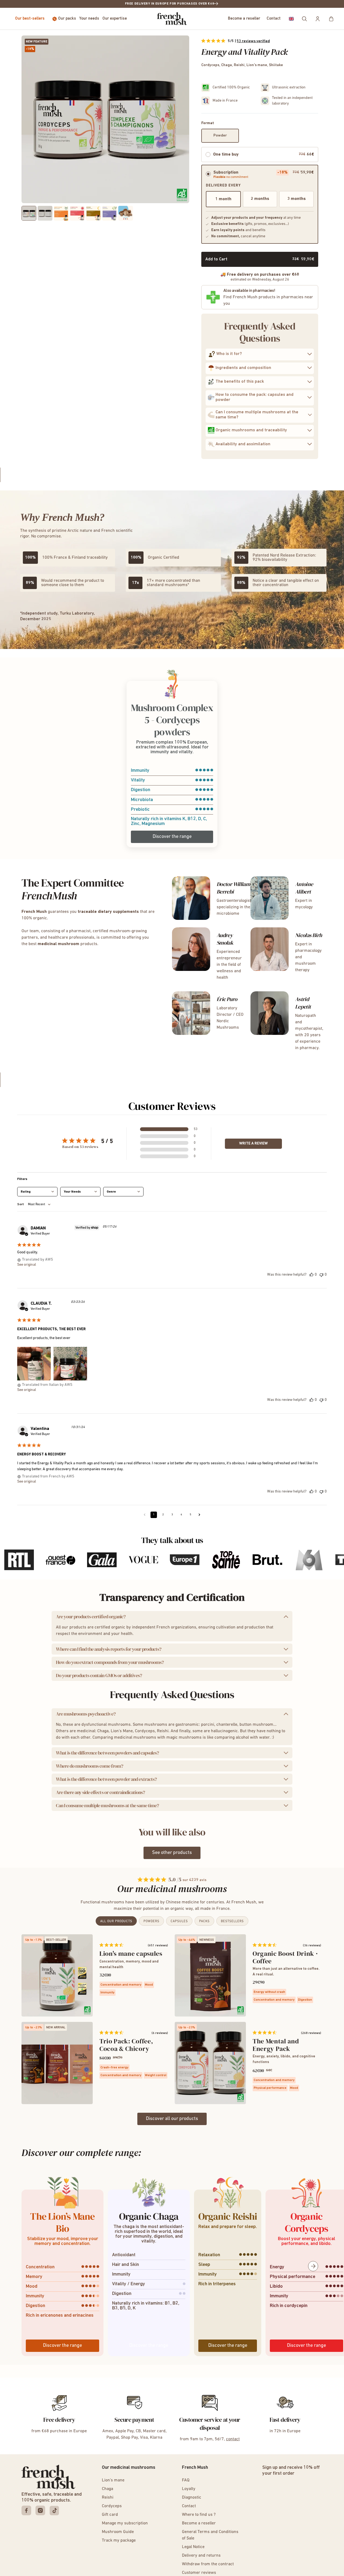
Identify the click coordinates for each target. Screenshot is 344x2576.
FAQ (186, 2480)
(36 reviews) (312, 1946)
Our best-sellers (30, 19)
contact (233, 2439)
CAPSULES (179, 1921)
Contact (274, 19)
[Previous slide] (31, 2266)
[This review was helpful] (311, 1275)
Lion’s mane (113, 2480)
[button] (291, 19)
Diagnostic (192, 2498)
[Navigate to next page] (199, 1515)
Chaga (107, 2489)
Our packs (67, 19)
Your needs (89, 19)
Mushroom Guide (118, 2532)
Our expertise (115, 19)
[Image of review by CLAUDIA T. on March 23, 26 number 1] (34, 1364)
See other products (172, 1853)
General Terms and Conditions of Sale (210, 2535)
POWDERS (151, 1921)
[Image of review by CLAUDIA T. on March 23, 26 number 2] (70, 1364)
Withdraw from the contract (208, 2564)
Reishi (108, 2498)
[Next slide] (313, 2266)
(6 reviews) (160, 2033)
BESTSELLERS (232, 1921)
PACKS (204, 1921)
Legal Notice (193, 2547)
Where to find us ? (199, 2515)
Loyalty (189, 2489)
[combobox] (37, 1192)
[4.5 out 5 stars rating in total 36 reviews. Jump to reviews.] (265, 1945)
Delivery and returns (201, 2556)
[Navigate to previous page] (145, 1515)
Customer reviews (199, 2573)
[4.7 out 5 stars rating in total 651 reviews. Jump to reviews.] (111, 1945)
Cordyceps (112, 2506)
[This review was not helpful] (321, 1275)
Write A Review (253, 1144)
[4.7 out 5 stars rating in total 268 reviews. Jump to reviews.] (265, 2032)
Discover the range (172, 837)
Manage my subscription (125, 2523)
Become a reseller (244, 19)
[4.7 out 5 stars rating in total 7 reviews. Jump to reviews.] (111, 2032)
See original (27, 1265)
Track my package (119, 2541)
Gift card (110, 2515)
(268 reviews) (311, 2033)
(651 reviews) (158, 1946)
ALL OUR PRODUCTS (116, 1921)
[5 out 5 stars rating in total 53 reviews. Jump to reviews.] (213, 41)
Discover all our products (172, 2119)
